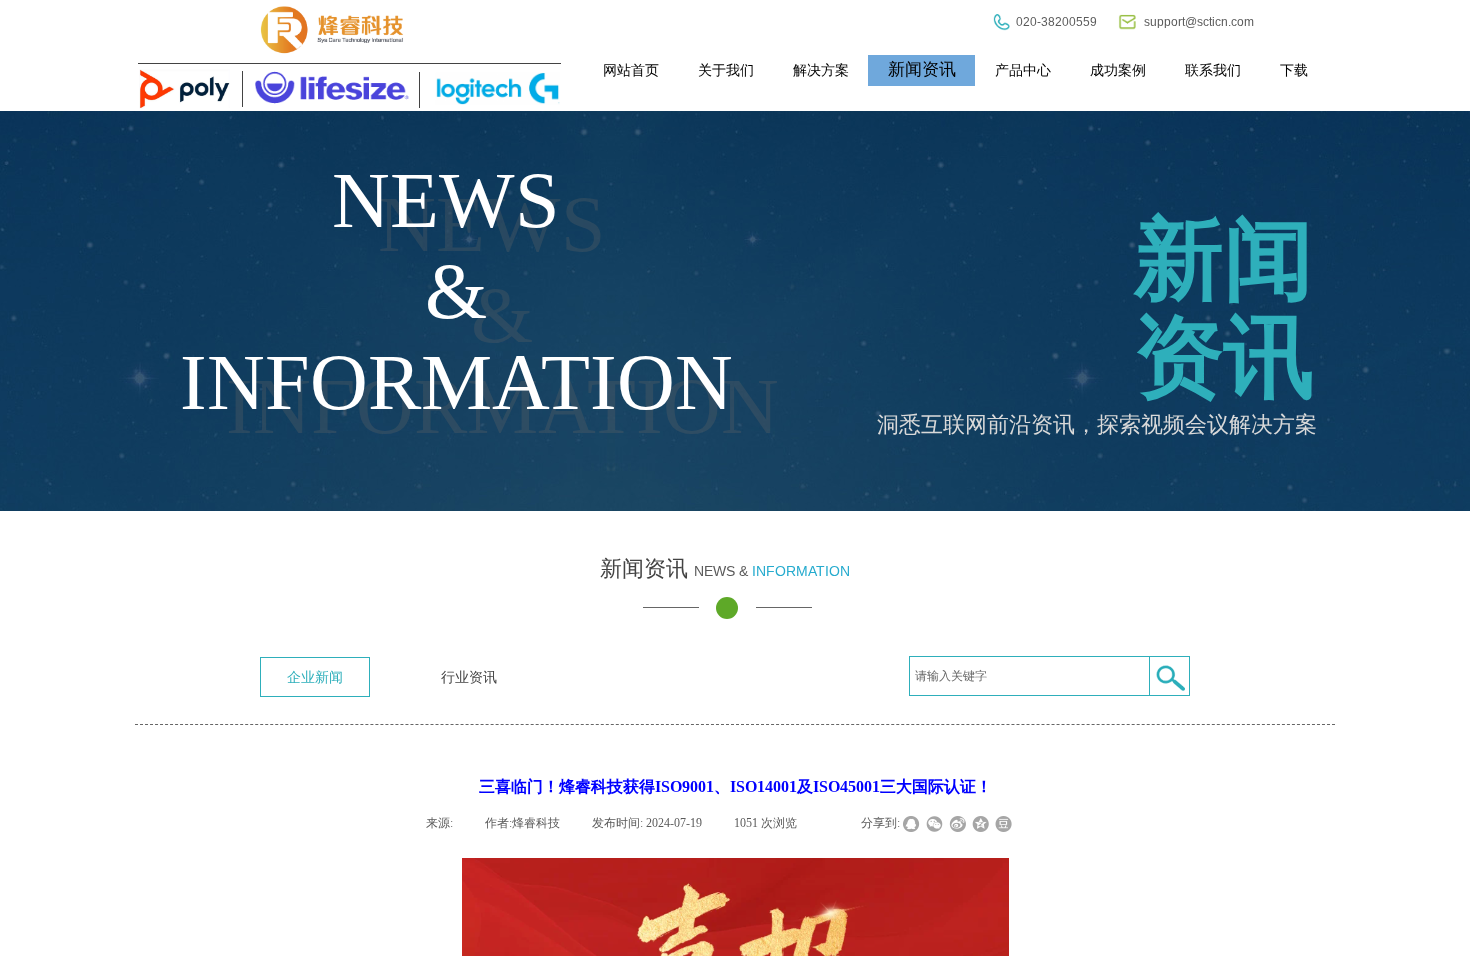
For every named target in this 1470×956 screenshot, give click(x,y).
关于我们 (726, 70)
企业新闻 (315, 677)
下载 (1294, 70)
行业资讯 (469, 677)
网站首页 (631, 70)
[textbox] (1029, 676)
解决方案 (821, 70)
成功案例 (1118, 70)
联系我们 (1213, 70)
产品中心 (1023, 70)
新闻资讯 (922, 69)
